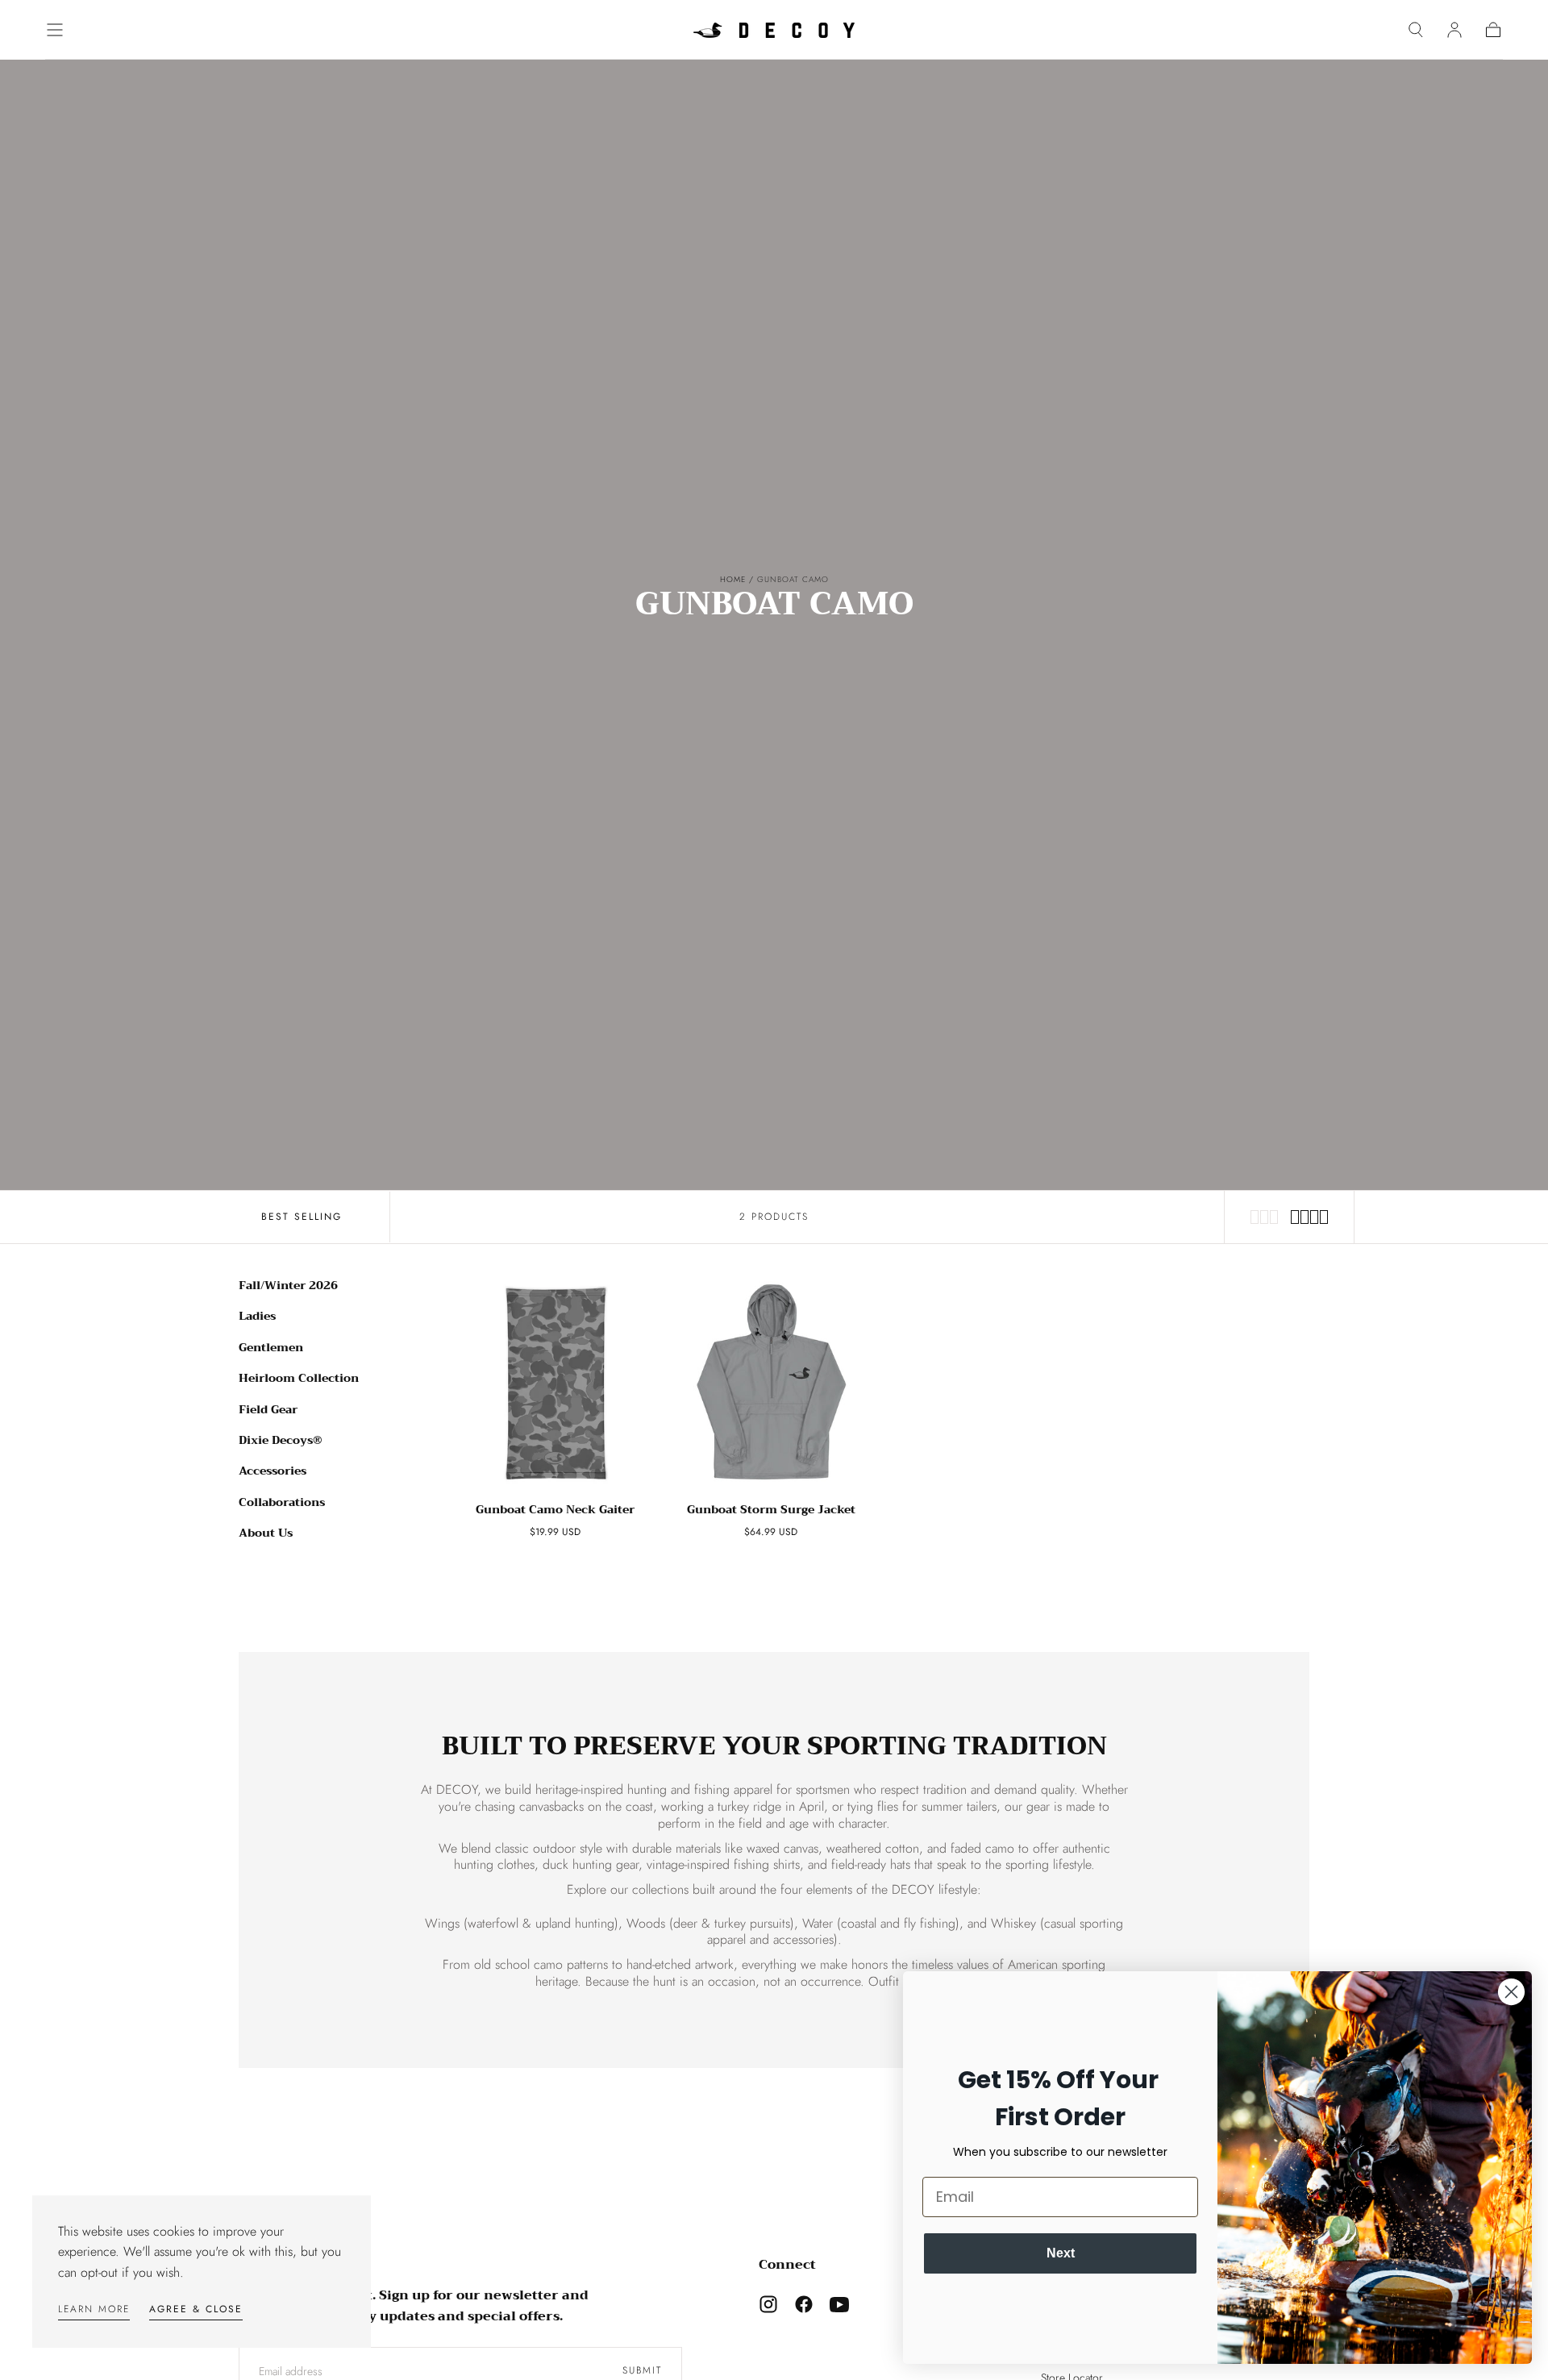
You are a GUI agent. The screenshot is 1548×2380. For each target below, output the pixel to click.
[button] (55, 30)
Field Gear (268, 1409)
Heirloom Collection (299, 1378)
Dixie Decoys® (281, 1440)
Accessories (273, 1471)
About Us (266, 1533)
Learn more (94, 2309)
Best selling (302, 1217)
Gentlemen (271, 1347)
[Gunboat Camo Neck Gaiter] (556, 1383)
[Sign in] (1454, 30)
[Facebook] (804, 2304)
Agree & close (196, 2309)
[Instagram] (768, 2304)
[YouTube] (839, 2304)
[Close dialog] (1511, 1992)
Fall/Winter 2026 (288, 1285)
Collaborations (282, 1502)
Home (733, 579)
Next (1061, 2253)
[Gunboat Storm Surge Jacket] (772, 1383)
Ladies (257, 1316)
